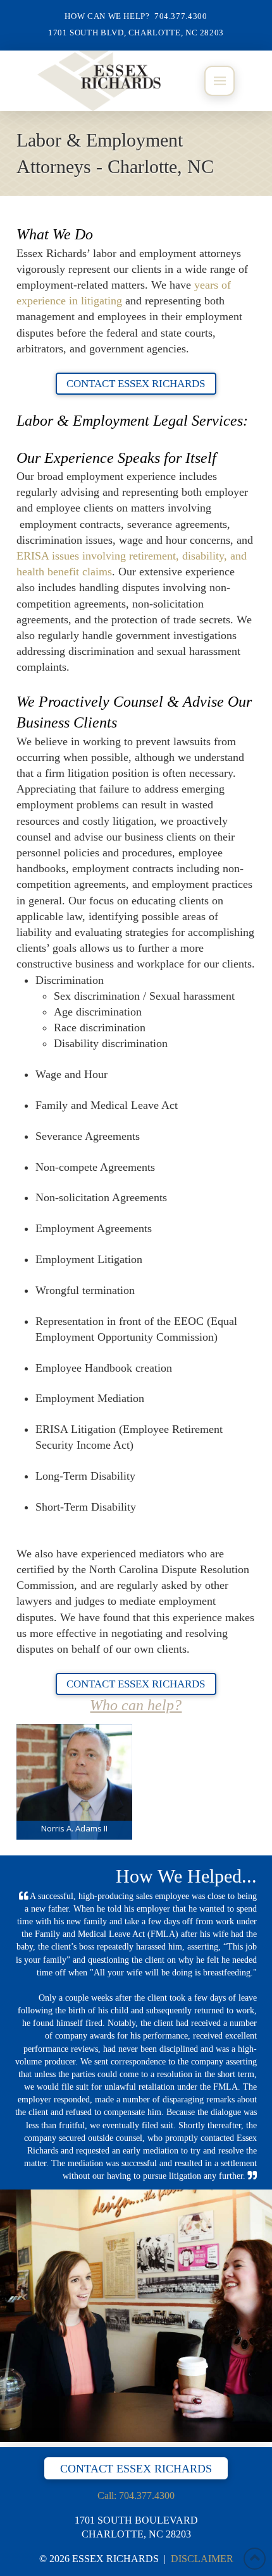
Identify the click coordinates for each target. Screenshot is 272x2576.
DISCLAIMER (202, 2559)
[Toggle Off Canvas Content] (219, 81)
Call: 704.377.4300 (136, 2495)
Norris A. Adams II (74, 1828)
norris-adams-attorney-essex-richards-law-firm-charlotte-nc (74, 1782)
